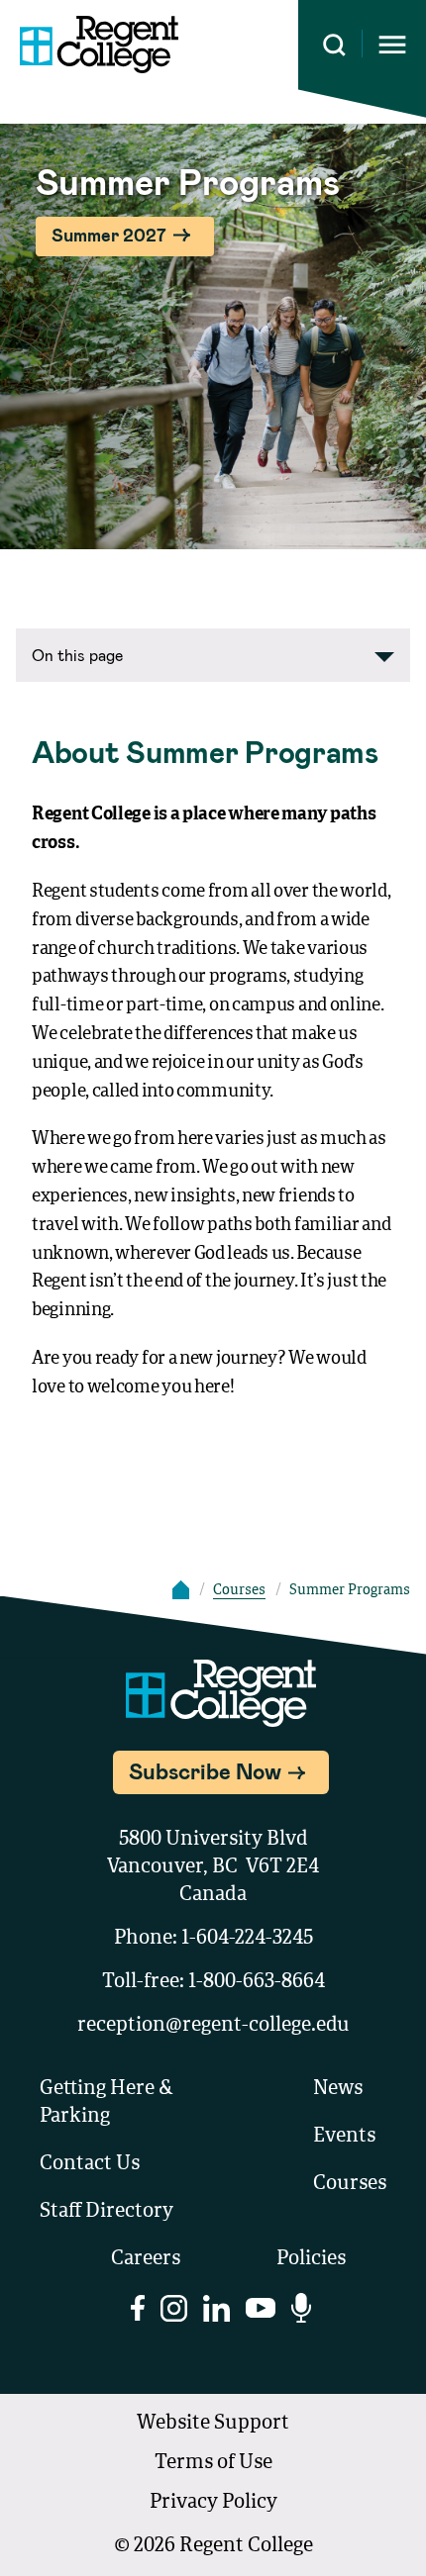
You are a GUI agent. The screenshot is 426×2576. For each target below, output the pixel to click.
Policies (311, 2259)
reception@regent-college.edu (213, 2026)
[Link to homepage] (99, 45)
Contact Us (90, 2164)
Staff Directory (106, 2212)
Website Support (213, 2424)
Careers (146, 2259)
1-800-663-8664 (257, 1982)
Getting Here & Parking (106, 2103)
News (338, 2089)
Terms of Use (213, 2463)
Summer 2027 (109, 235)
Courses (239, 1590)
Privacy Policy (213, 2503)
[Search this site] (334, 45)
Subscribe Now (205, 1770)
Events (344, 2137)
